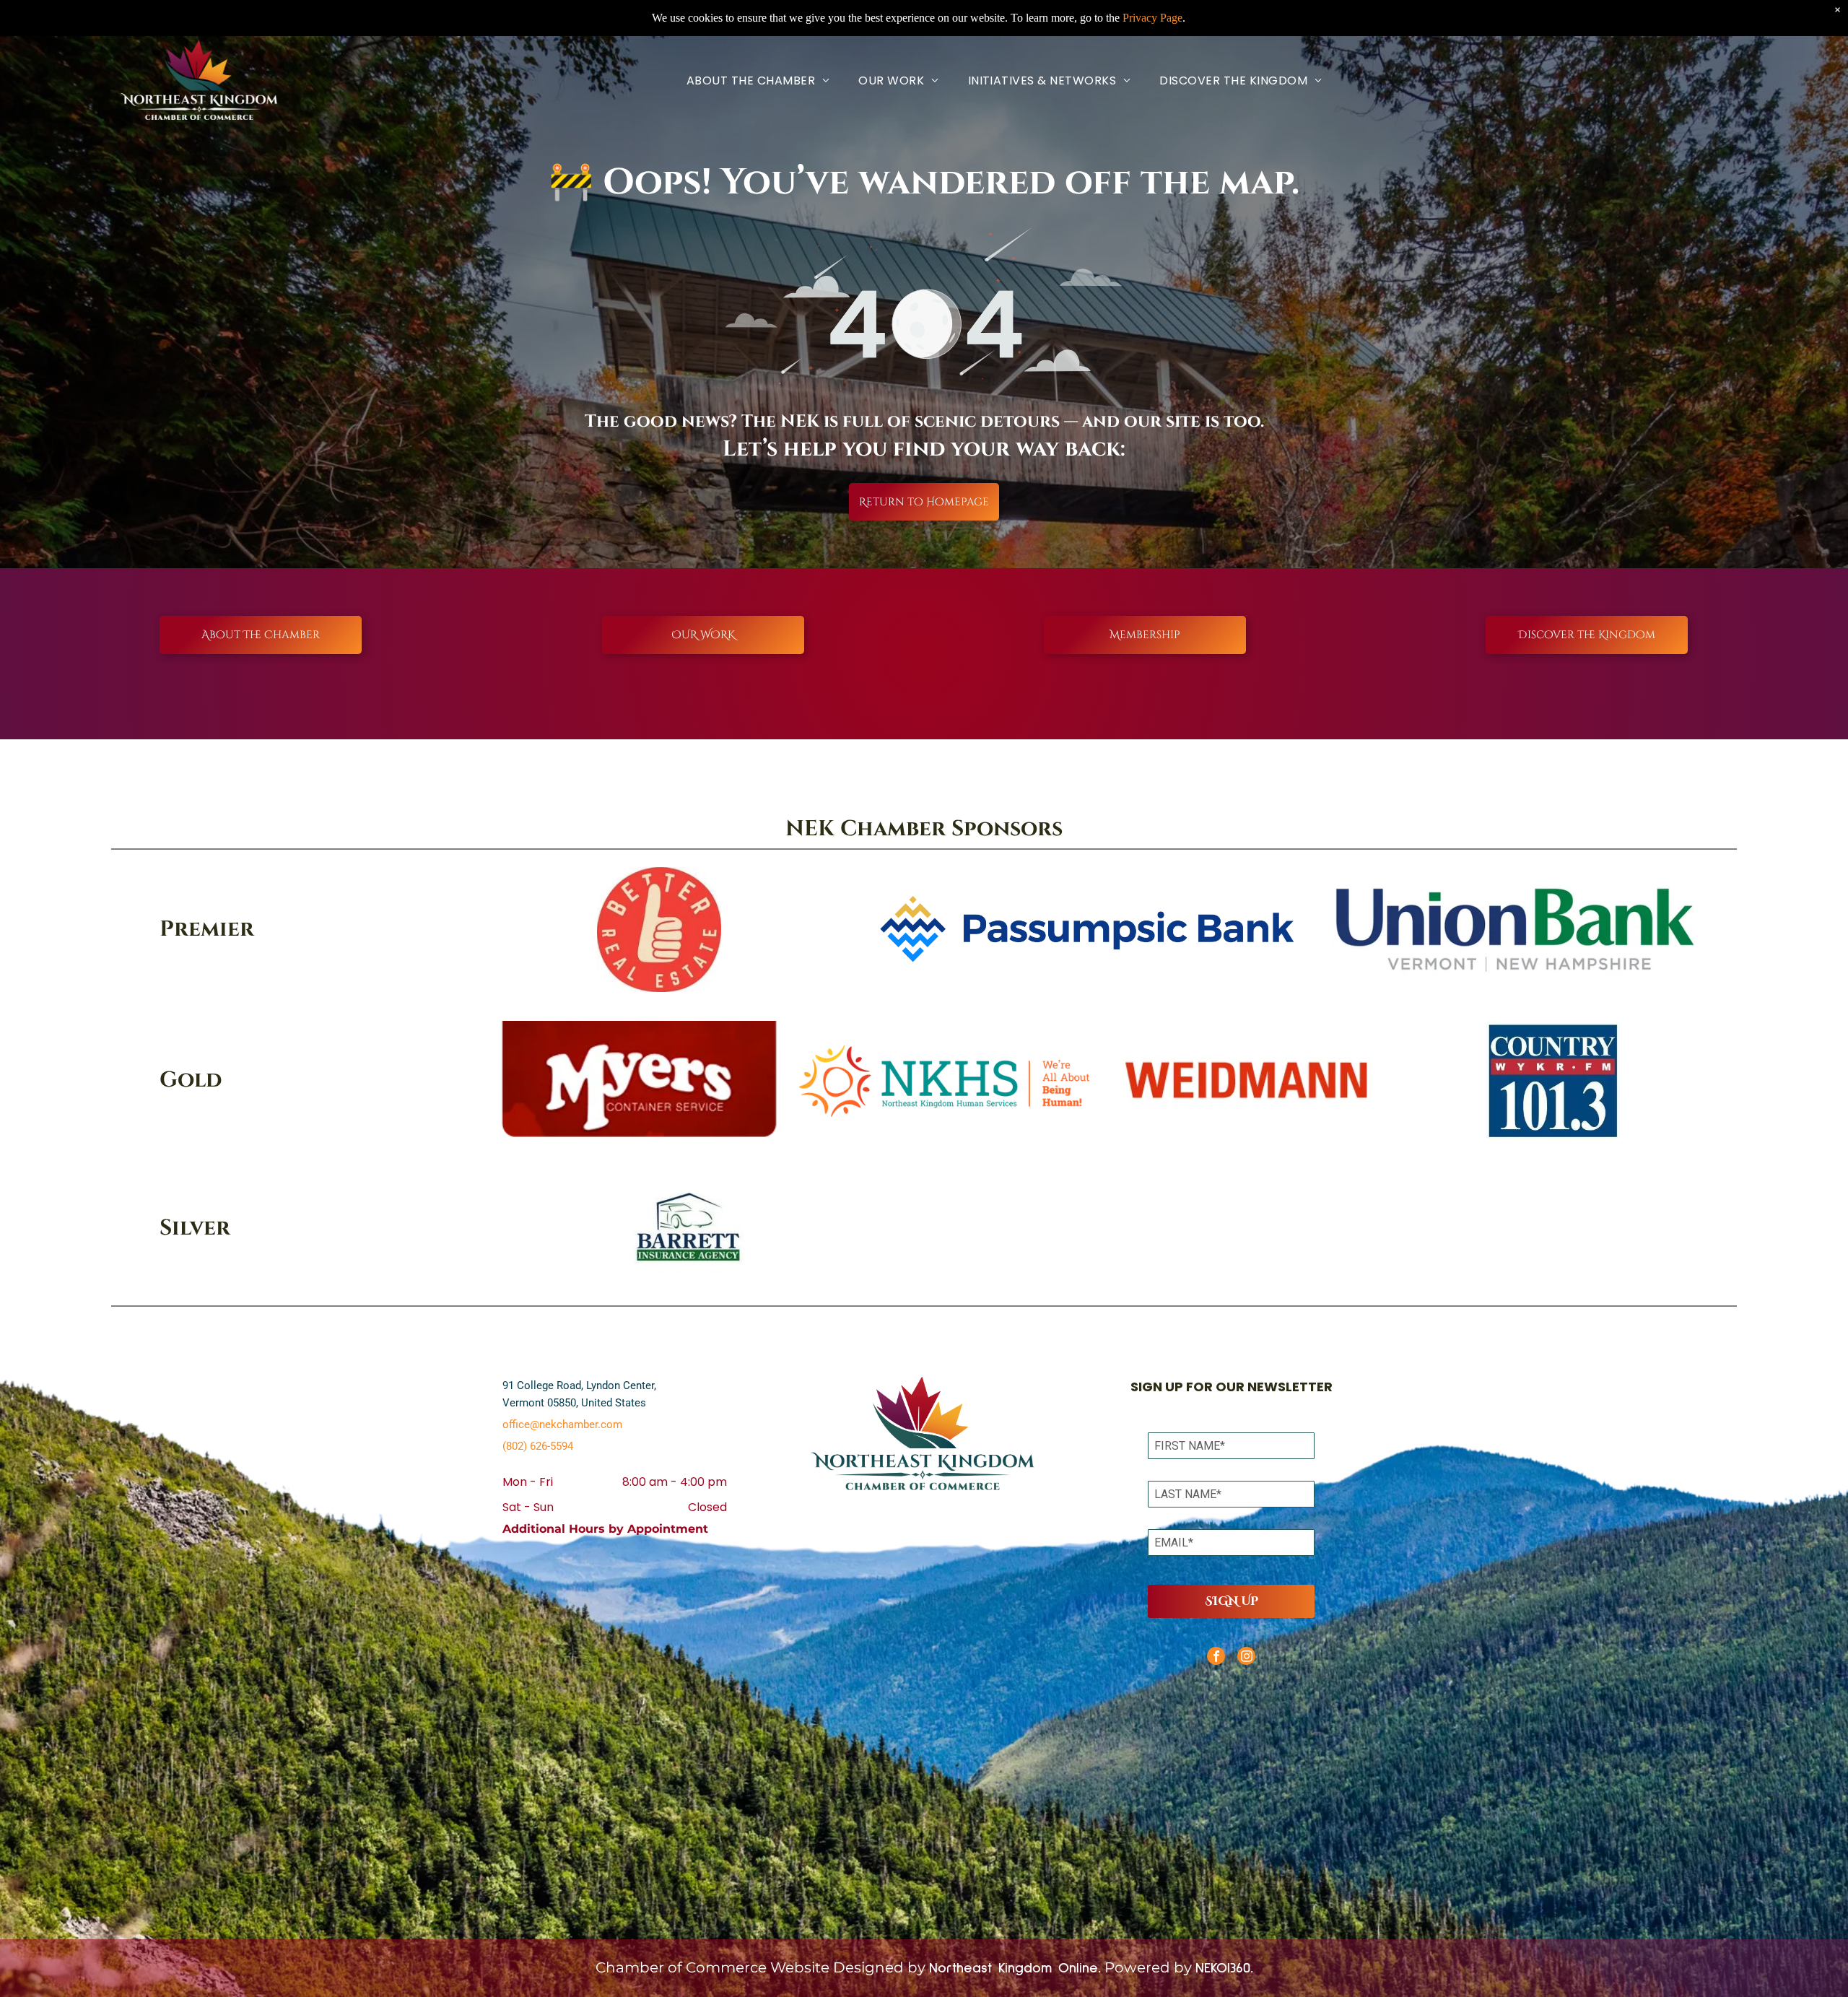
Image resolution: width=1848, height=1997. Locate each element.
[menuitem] (758, 81)
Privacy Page (1152, 18)
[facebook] (1216, 1658)
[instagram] (1246, 1658)
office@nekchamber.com (562, 1424)
